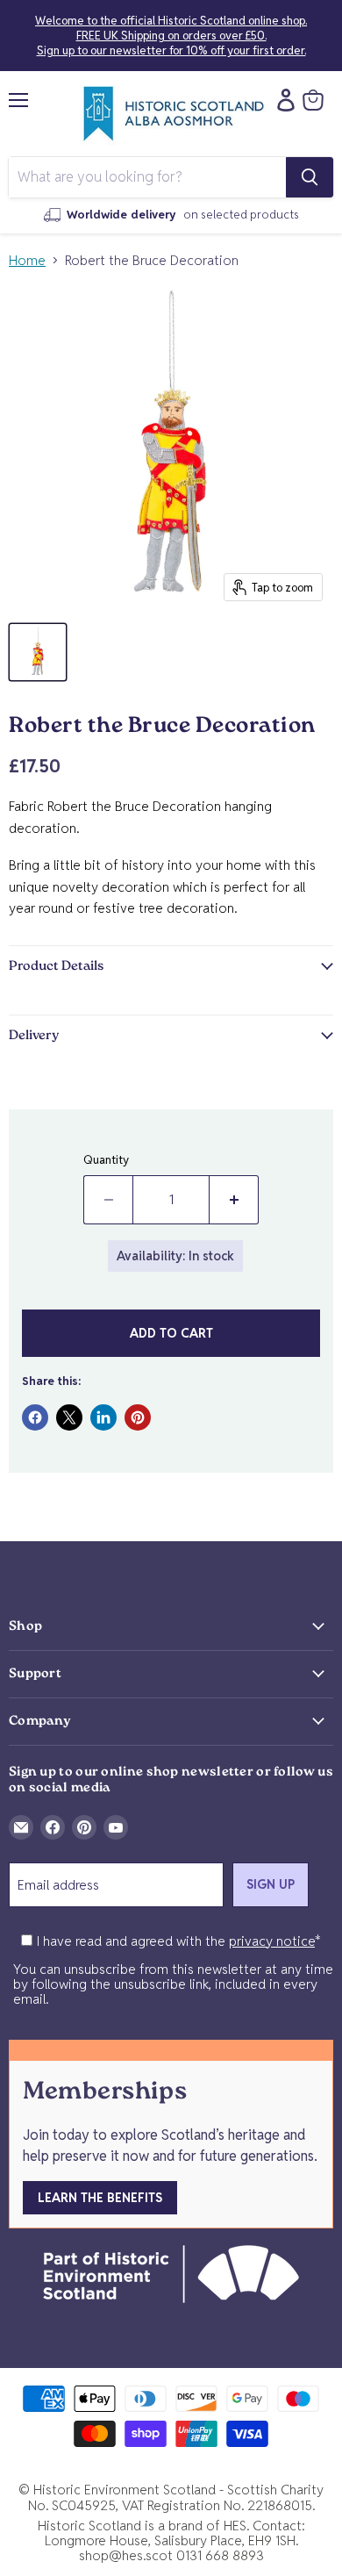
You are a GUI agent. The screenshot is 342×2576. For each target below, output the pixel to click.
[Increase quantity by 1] (234, 1200)
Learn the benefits (100, 2198)
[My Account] (281, 100)
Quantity (106, 1160)
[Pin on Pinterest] (138, 1417)
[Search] (310, 177)
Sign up (271, 1884)
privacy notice (272, 1941)
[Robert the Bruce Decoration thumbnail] (38, 652)
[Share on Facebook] (35, 1417)
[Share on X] (69, 1417)
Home (27, 260)
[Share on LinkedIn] (103, 1417)
